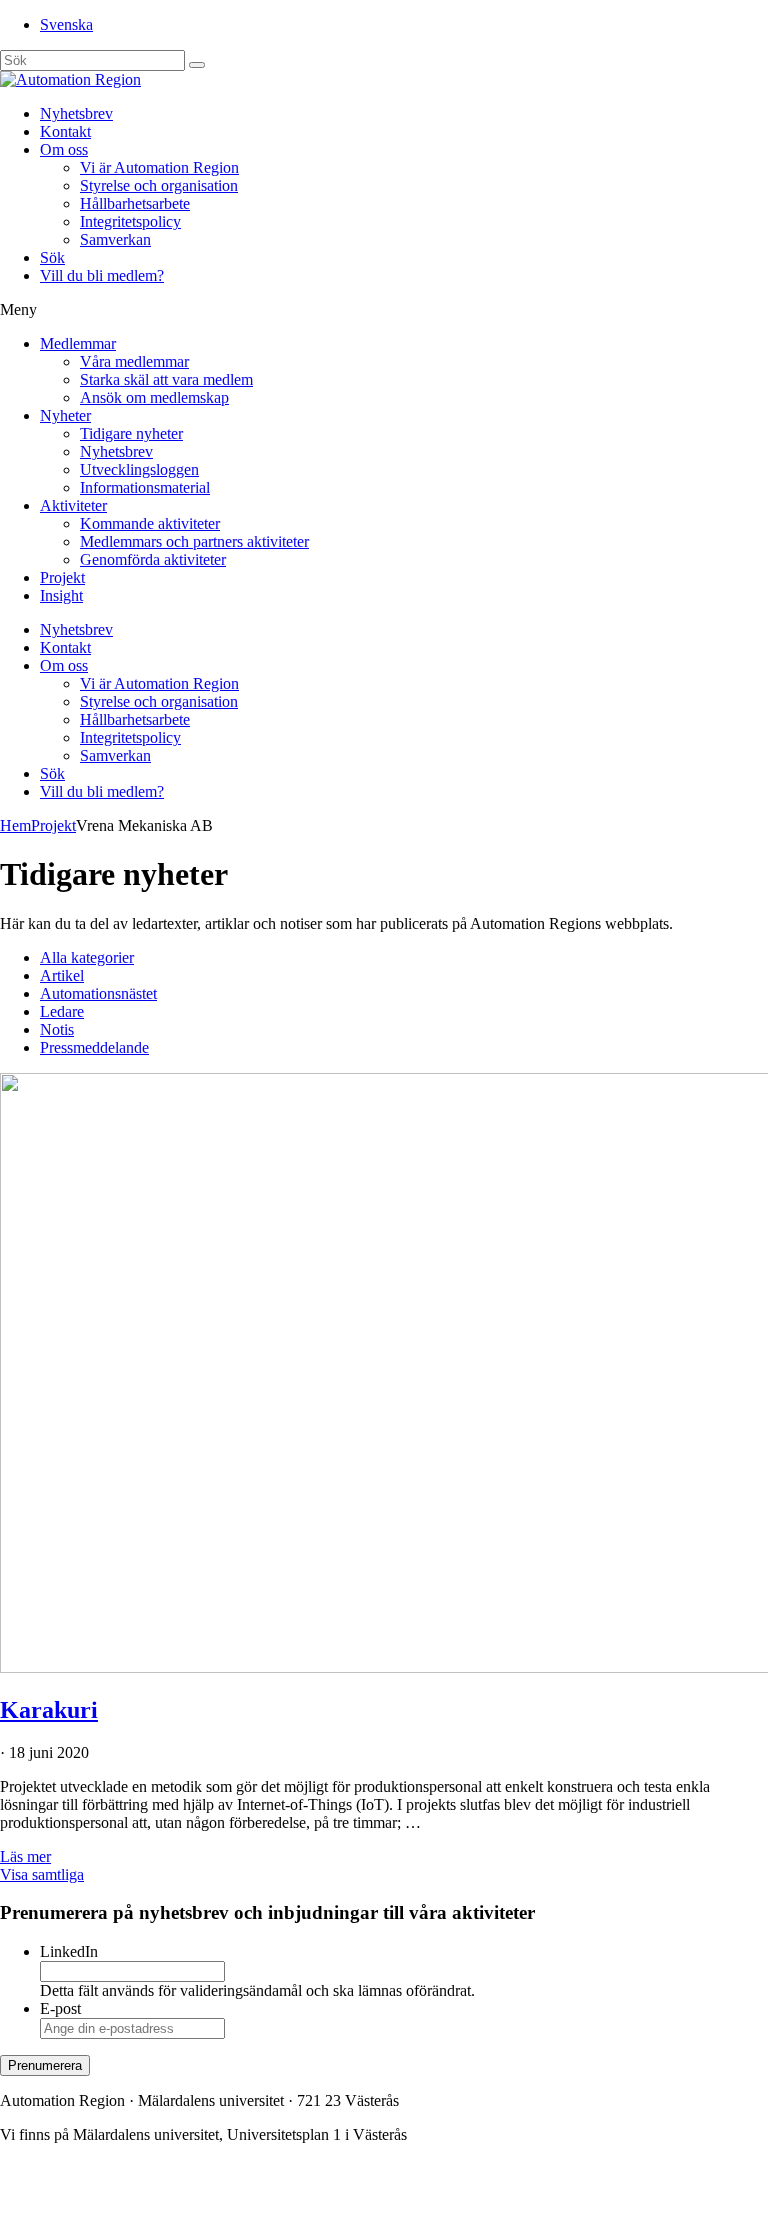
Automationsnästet (98, 993)
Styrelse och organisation (159, 185)
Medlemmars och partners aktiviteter (194, 541)
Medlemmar (78, 343)
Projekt (62, 577)
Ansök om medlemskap (154, 397)
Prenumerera (45, 2065)
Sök (52, 257)
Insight (61, 595)
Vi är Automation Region (159, 167)
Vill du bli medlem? (102, 275)
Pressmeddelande (94, 1047)
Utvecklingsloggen (139, 469)
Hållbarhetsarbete (135, 203)
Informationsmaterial (145, 487)
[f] (197, 65)
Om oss (64, 149)
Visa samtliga (42, 1874)
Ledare (62, 1011)
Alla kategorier (87, 957)
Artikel (62, 975)
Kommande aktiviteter (150, 523)
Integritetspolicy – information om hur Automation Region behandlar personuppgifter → (278, 2202)
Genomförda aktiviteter (153, 559)
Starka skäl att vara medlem (166, 379)
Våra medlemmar (134, 361)
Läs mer (25, 1856)
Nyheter (65, 415)
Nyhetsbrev (76, 113)
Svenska (66, 24)
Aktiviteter (73, 505)
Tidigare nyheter (131, 433)
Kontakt (65, 131)
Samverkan (115, 239)
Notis (57, 1029)
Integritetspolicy (130, 221)
